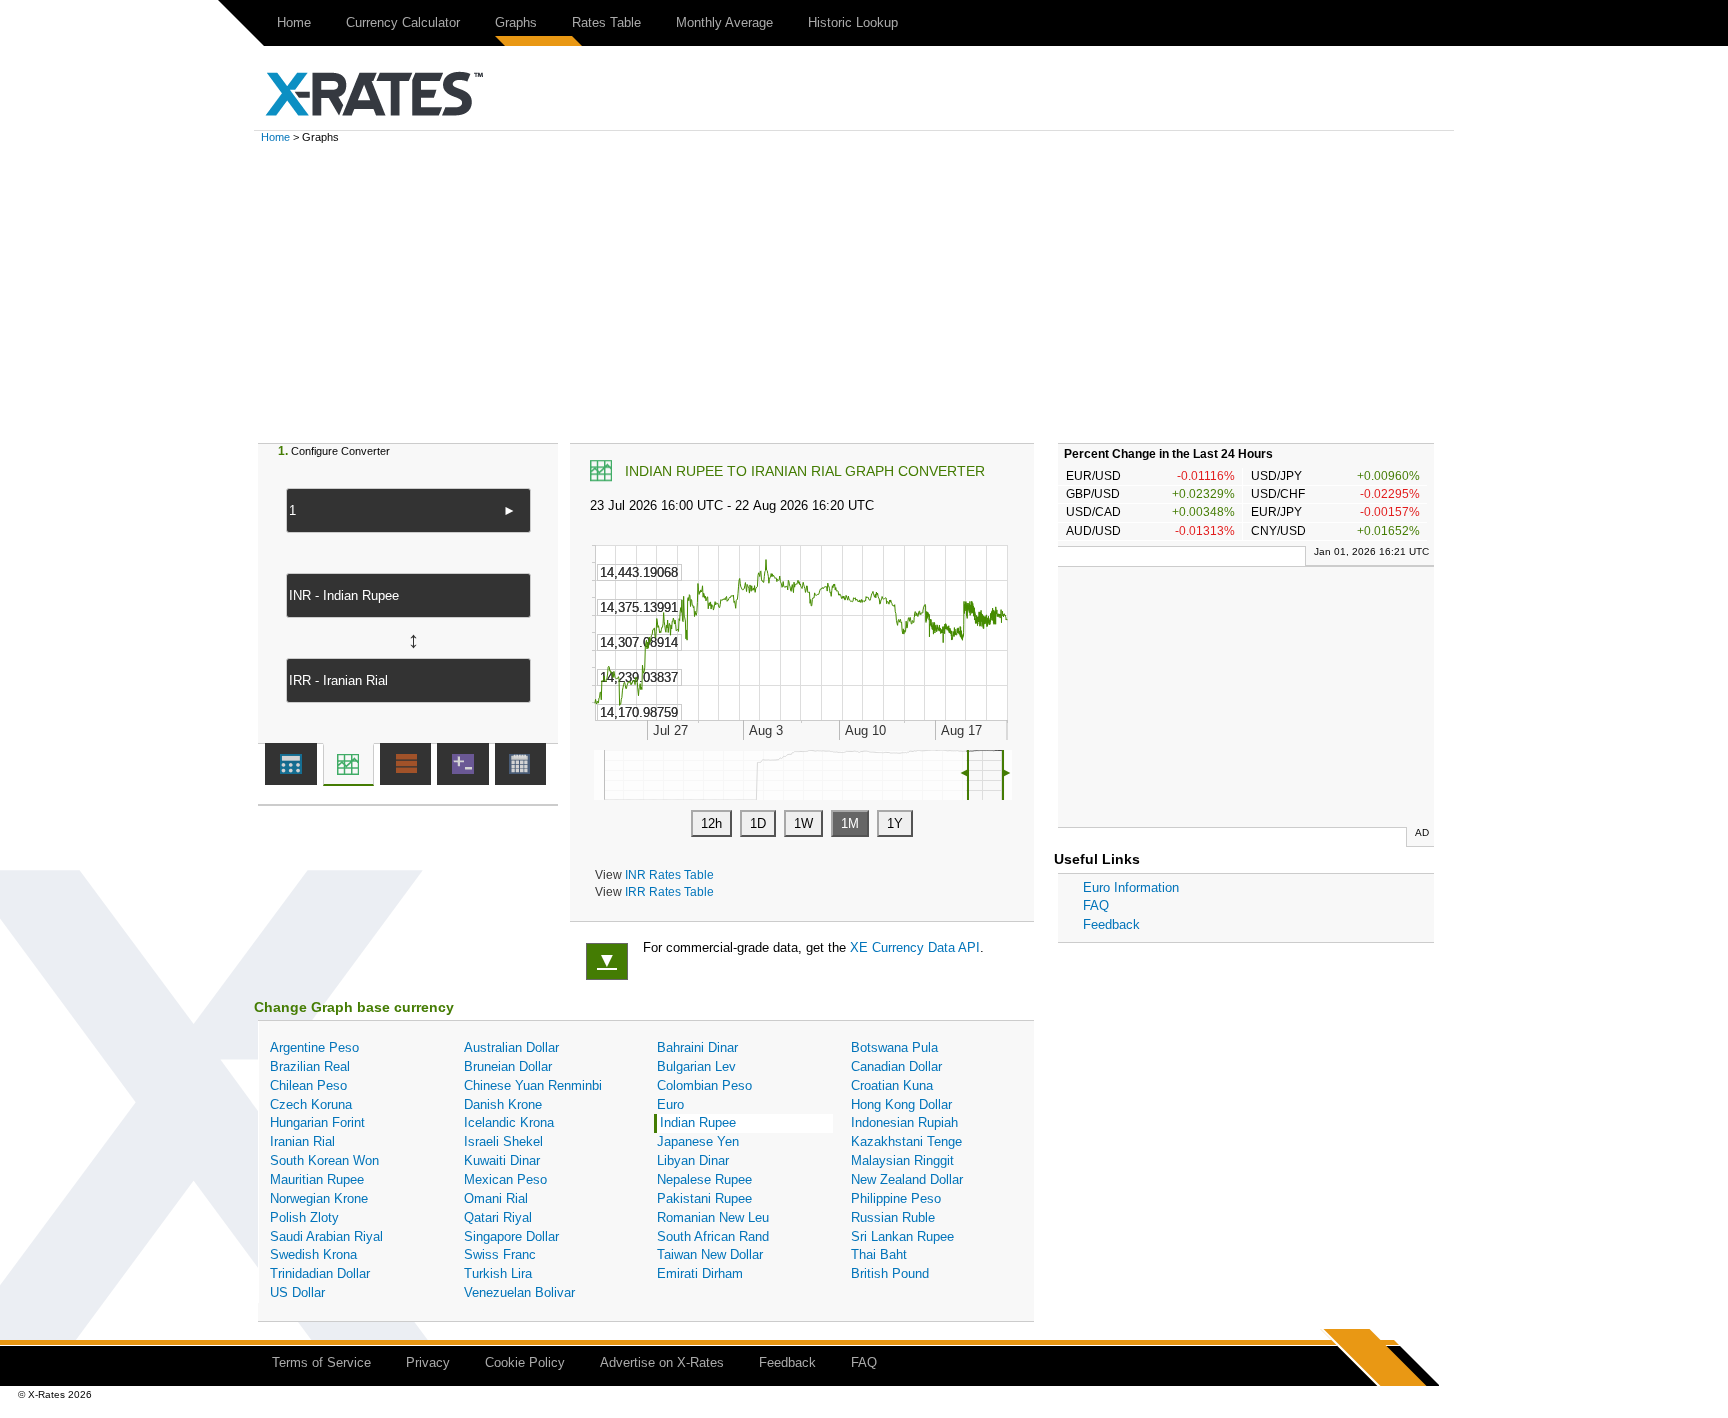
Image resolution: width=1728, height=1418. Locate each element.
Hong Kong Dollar (901, 1104)
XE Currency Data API (915, 947)
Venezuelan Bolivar (519, 1292)
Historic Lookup (853, 22)
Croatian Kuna (892, 1085)
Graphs (516, 22)
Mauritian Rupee (317, 1179)
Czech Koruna (311, 1104)
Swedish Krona (313, 1254)
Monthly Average (724, 22)
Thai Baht (879, 1254)
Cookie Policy (525, 1362)
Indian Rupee (698, 1122)
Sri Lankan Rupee (902, 1236)
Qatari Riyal (498, 1217)
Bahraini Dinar (697, 1047)
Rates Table (606, 22)
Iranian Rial (302, 1141)
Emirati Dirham (700, 1273)
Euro (670, 1104)
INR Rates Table (669, 874)
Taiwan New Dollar (710, 1254)
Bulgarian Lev (696, 1066)
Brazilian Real (310, 1066)
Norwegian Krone (319, 1198)
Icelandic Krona (509, 1122)
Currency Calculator (403, 22)
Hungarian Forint (317, 1122)
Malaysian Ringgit (902, 1160)
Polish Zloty (304, 1217)
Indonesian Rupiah (904, 1122)
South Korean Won (324, 1160)
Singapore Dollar (511, 1236)
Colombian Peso (704, 1085)
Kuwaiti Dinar (502, 1160)
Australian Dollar (511, 1047)
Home (294, 22)
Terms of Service (321, 1362)
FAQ (1096, 905)
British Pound (890, 1273)
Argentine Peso (314, 1047)
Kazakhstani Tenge (906, 1141)
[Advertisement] (864, 293)
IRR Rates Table (669, 891)
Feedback (1111, 924)
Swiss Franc (500, 1254)
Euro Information (1131, 887)
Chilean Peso (308, 1085)
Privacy (428, 1362)
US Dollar (297, 1292)
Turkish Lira (498, 1273)
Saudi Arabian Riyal (326, 1236)
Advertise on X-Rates (662, 1362)
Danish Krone (503, 1104)
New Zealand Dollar (907, 1179)
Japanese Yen (698, 1141)
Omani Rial (496, 1198)
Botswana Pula (894, 1047)
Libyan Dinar (693, 1160)
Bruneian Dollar (508, 1066)
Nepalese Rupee (704, 1179)
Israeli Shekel (503, 1141)
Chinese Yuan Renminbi (533, 1085)
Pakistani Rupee (704, 1198)
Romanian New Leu (713, 1217)
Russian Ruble (893, 1217)
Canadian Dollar (896, 1066)
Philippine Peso (896, 1198)
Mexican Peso (505, 1179)
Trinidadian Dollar (320, 1273)
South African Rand (713, 1236)
